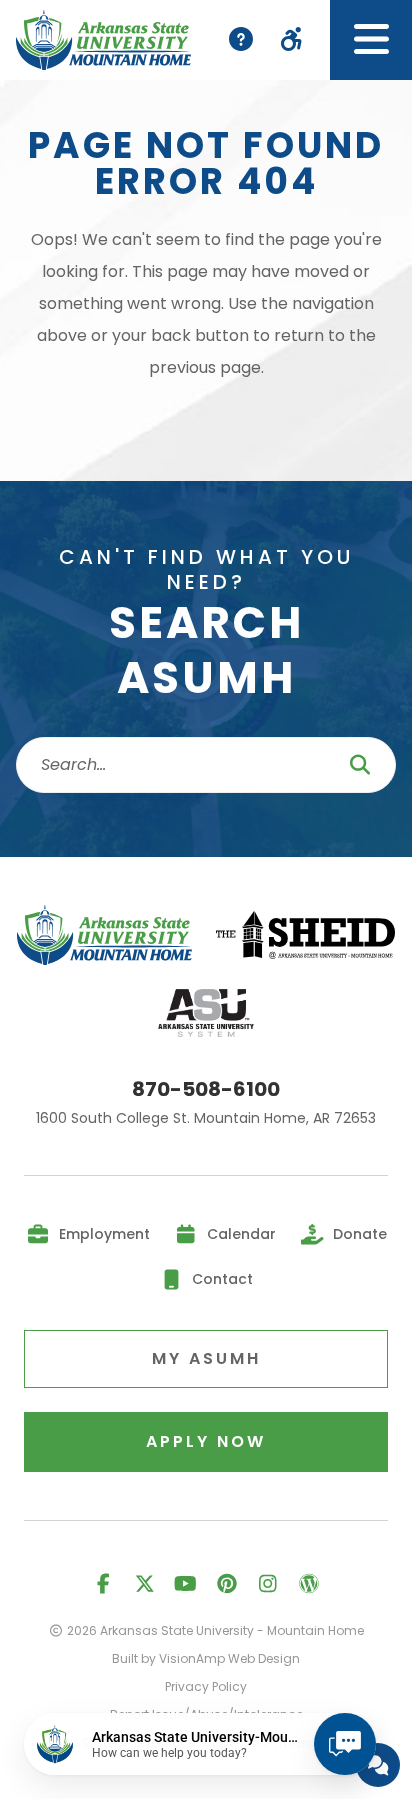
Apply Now (206, 1441)
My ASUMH (206, 1358)
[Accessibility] (291, 40)
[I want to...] (241, 40)
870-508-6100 (206, 1089)
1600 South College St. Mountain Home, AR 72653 (206, 1119)
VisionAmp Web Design (229, 1658)
